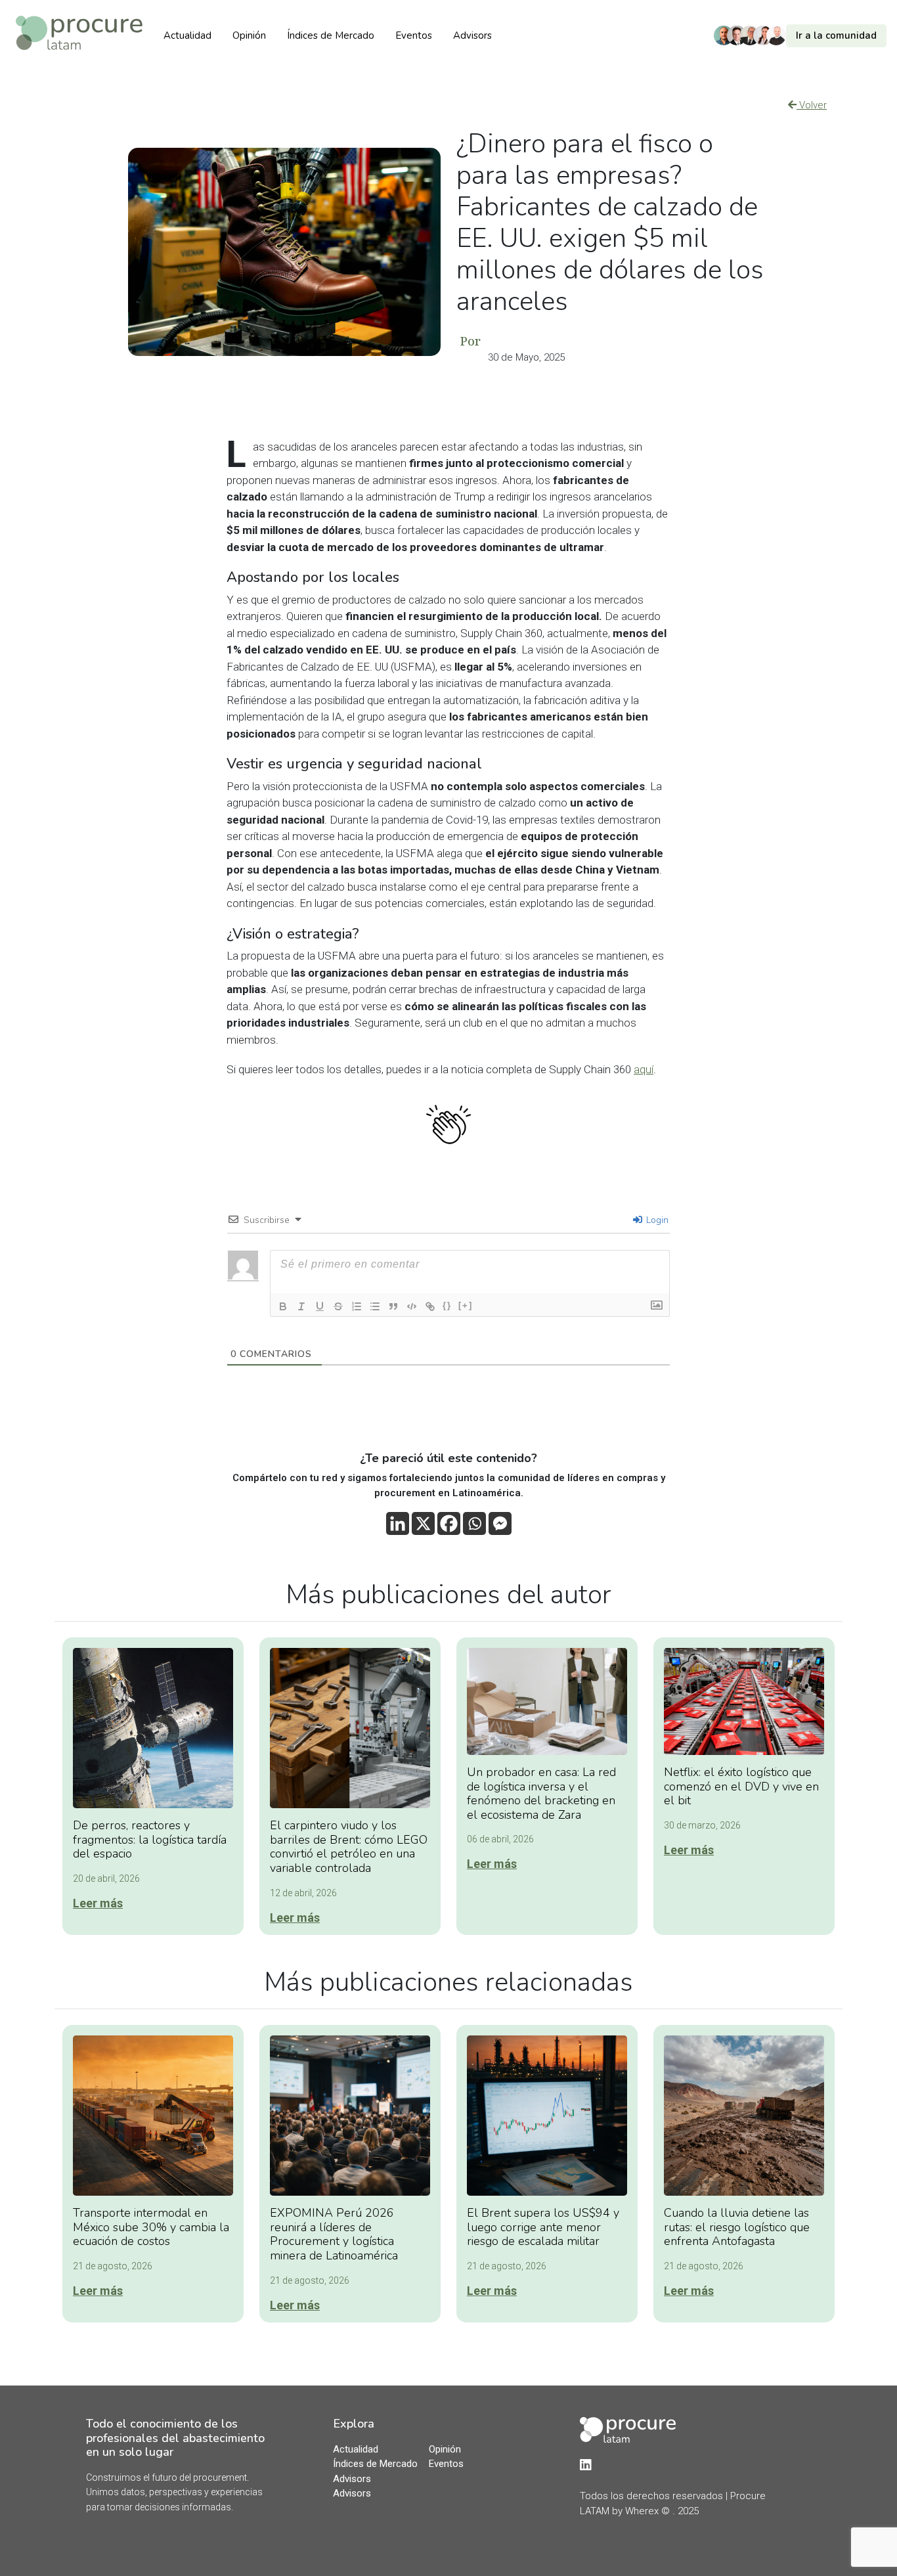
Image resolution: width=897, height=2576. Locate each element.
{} (447, 1305)
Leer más (98, 1903)
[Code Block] (412, 1306)
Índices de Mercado (331, 35)
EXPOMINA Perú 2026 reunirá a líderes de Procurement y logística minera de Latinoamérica (334, 2234)
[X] (423, 1523)
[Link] (430, 1306)
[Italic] (301, 1306)
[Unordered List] (375, 1306)
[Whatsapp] (474, 1523)
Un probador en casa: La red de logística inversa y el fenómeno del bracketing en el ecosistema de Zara (541, 1793)
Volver (812, 105)
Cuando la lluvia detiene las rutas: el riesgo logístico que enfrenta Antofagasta (737, 2227)
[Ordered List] (357, 1306)
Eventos (414, 35)
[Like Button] (448, 1124)
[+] (466, 1305)
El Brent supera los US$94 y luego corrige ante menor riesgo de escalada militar (543, 2227)
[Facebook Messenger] (500, 1523)
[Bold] (283, 1306)
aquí (644, 1069)
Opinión (249, 35)
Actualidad (187, 35)
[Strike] (338, 1306)
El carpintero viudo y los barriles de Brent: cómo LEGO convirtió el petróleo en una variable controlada (349, 1847)
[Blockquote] (393, 1306)
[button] (803, 36)
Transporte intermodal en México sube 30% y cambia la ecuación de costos (151, 2227)
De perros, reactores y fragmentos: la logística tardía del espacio (150, 1839)
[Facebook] (449, 1523)
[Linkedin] (398, 1523)
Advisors (472, 35)
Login (656, 1220)
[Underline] (320, 1306)
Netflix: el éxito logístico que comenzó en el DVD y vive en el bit (741, 1786)
